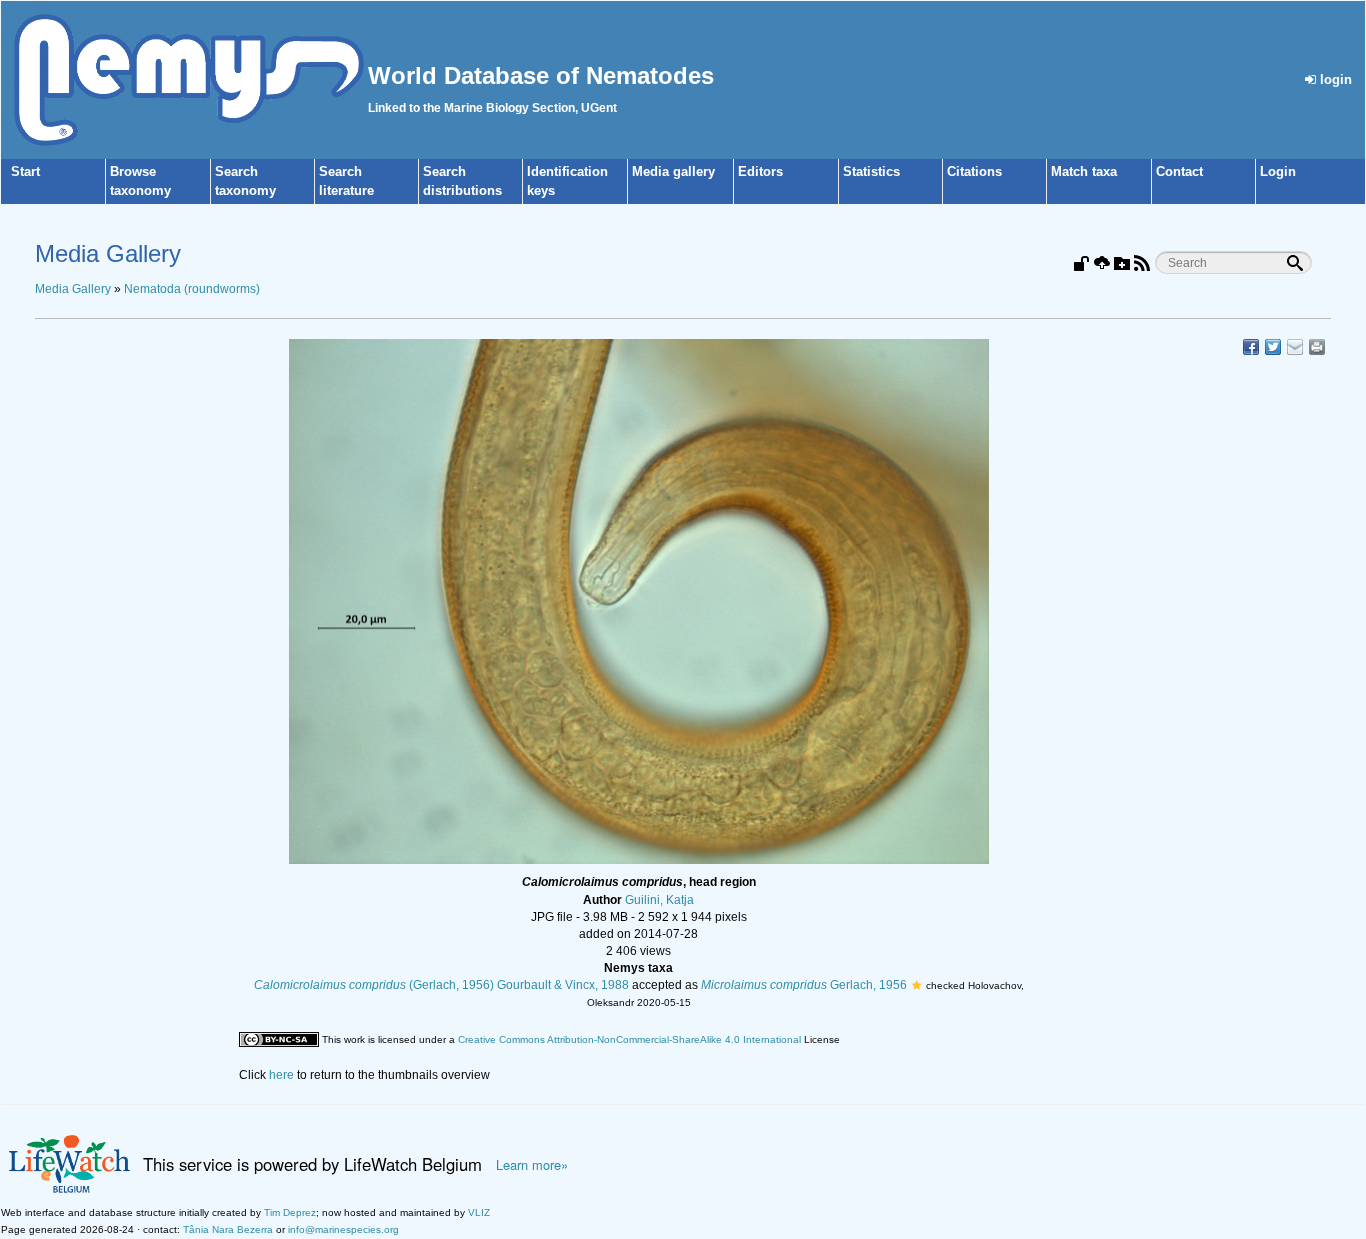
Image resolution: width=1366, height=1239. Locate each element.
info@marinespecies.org (343, 1229)
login (1334, 79)
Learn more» (532, 1165)
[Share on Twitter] (1273, 347)
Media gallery (673, 171)
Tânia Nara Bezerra (228, 1229)
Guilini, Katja (659, 900)
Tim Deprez (290, 1212)
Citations (974, 171)
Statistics (871, 171)
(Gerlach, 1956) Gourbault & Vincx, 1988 (441, 985)
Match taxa (1084, 171)
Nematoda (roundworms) (192, 289)
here (281, 1075)
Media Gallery (73, 289)
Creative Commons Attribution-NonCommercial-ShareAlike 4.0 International (629, 1039)
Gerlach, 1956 (804, 985)
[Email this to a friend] (1317, 347)
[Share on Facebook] (1251, 347)
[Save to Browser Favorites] (1295, 347)
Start (25, 171)
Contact (1179, 171)
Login (1278, 171)
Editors (760, 171)
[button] (916, 985)
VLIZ (479, 1212)
